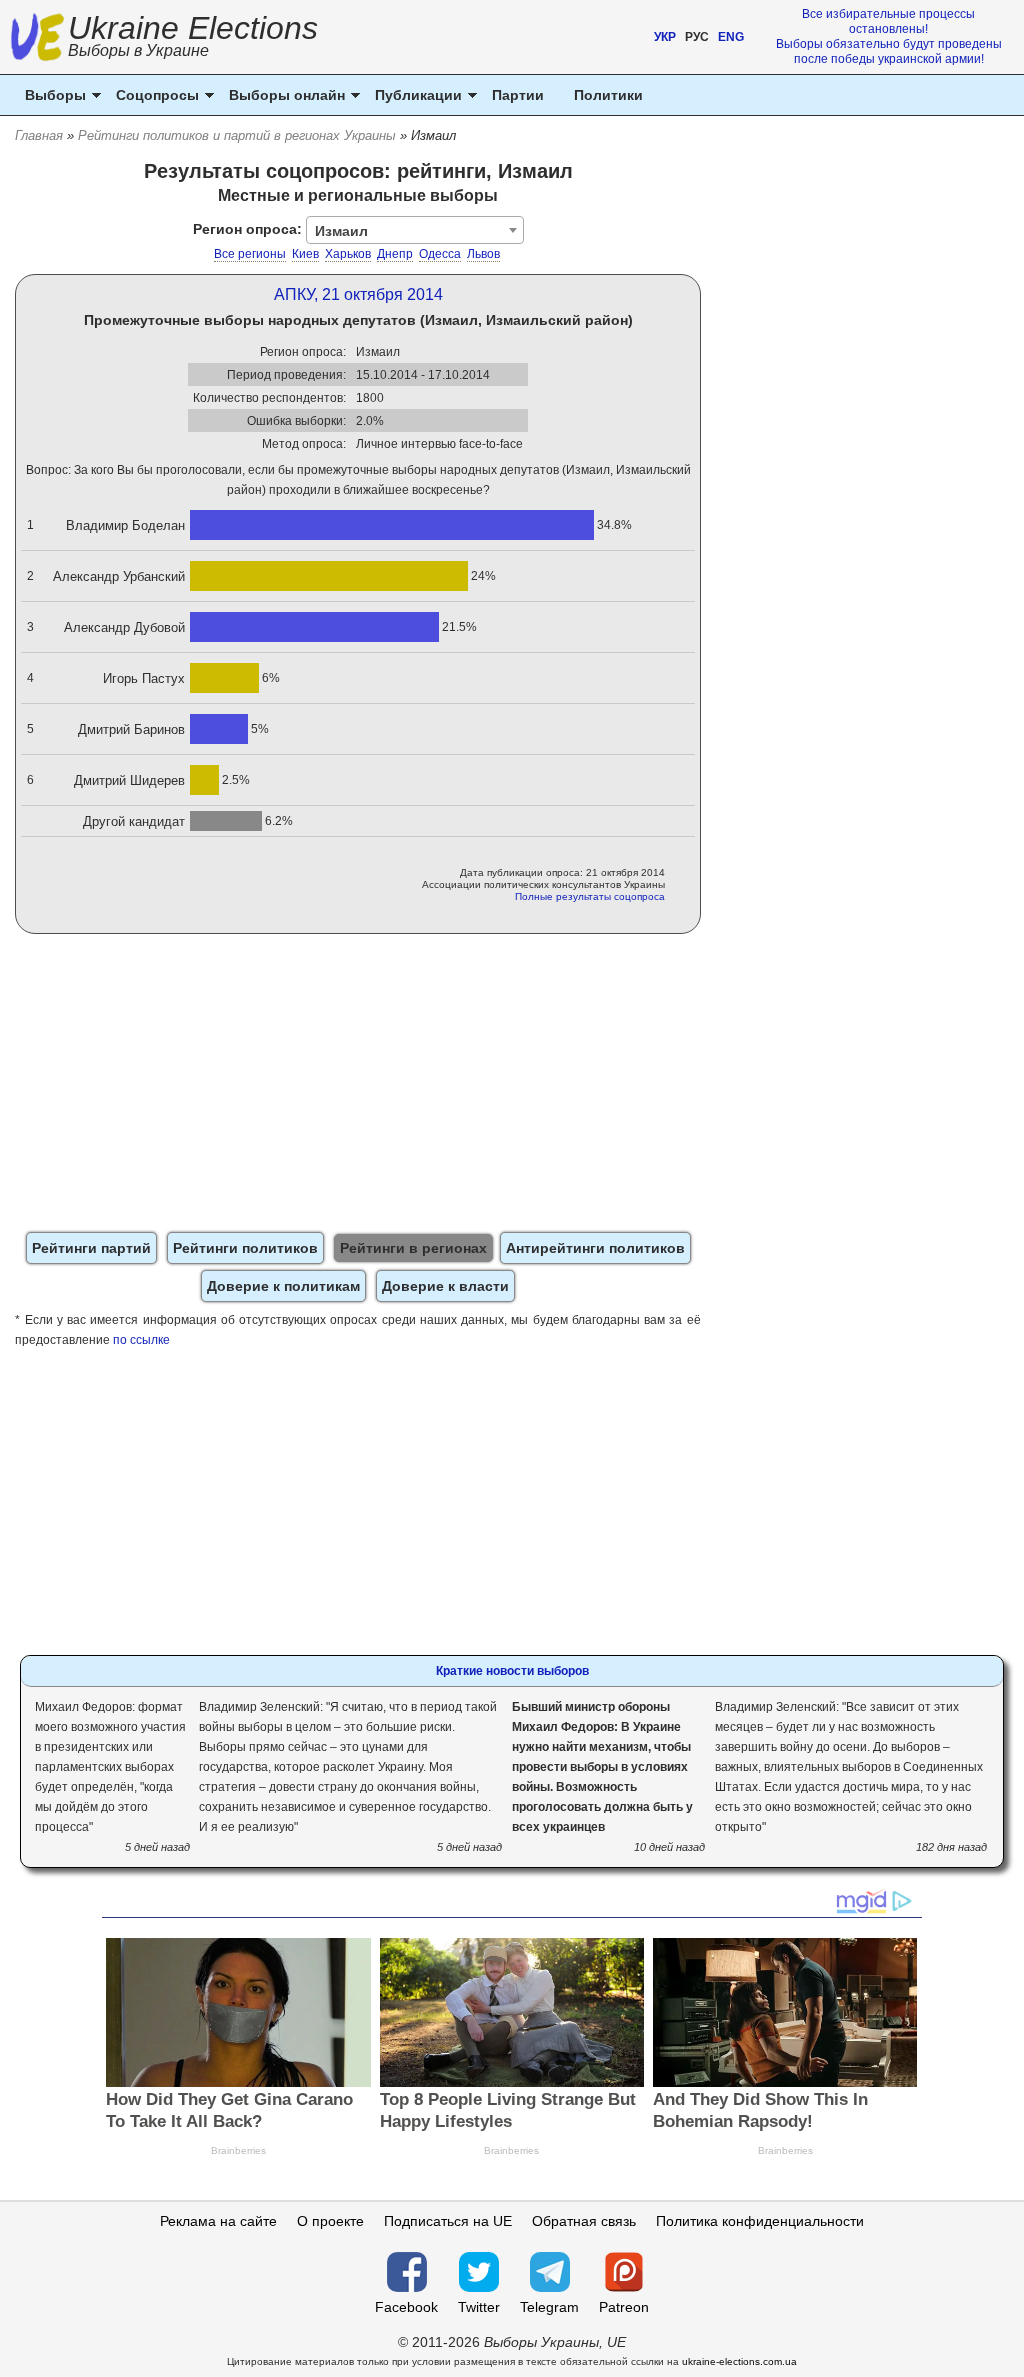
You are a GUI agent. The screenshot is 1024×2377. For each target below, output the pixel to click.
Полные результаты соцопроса (590, 896)
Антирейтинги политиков (595, 1248)
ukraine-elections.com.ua (739, 2361)
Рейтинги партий (91, 1248)
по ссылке (141, 1340)
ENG (731, 37)
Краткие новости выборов (512, 1671)
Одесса (440, 254)
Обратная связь (584, 2221)
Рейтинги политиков (245, 1248)
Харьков (348, 254)
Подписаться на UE (448, 2221)
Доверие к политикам (283, 1286)
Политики (608, 95)
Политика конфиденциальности (760, 2221)
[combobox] (415, 230)
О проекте (330, 2221)
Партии (518, 95)
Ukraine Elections (193, 38)
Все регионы (250, 254)
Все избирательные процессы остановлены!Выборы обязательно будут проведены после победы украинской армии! (889, 36)
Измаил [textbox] (341, 231)
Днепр (395, 254)
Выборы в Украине (138, 50)
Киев (305, 254)
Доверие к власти (445, 1286)
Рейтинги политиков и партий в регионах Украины (237, 135)
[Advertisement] (358, 1084)
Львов (483, 254)
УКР (665, 37)
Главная (39, 135)
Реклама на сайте (218, 2221)
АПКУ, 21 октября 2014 (358, 294)
